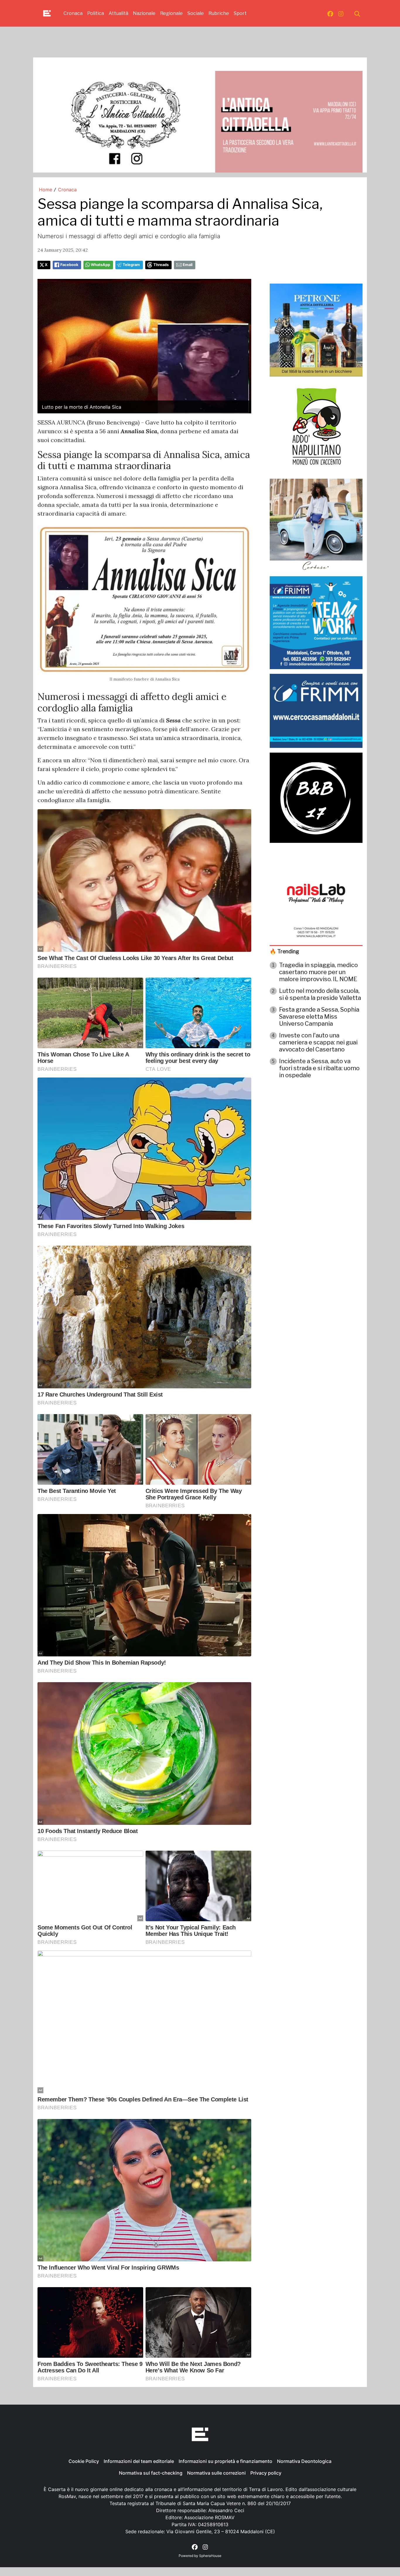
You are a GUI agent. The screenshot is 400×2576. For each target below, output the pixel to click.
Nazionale (144, 13)
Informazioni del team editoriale (139, 2461)
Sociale (196, 13)
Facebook (69, 265)
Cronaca (73, 13)
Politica (96, 13)
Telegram (131, 265)
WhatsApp (100, 265)
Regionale (171, 13)
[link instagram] (341, 13)
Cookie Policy (84, 2461)
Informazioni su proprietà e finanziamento (225, 2461)
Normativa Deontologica (304, 2461)
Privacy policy (266, 2473)
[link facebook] (330, 13)
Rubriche (219, 13)
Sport (240, 13)
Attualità (118, 13)
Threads (161, 265)
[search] (357, 13)
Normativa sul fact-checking (151, 2473)
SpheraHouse (210, 2556)
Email (188, 265)
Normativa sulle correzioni (216, 2473)
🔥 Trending (284, 951)
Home (46, 190)
